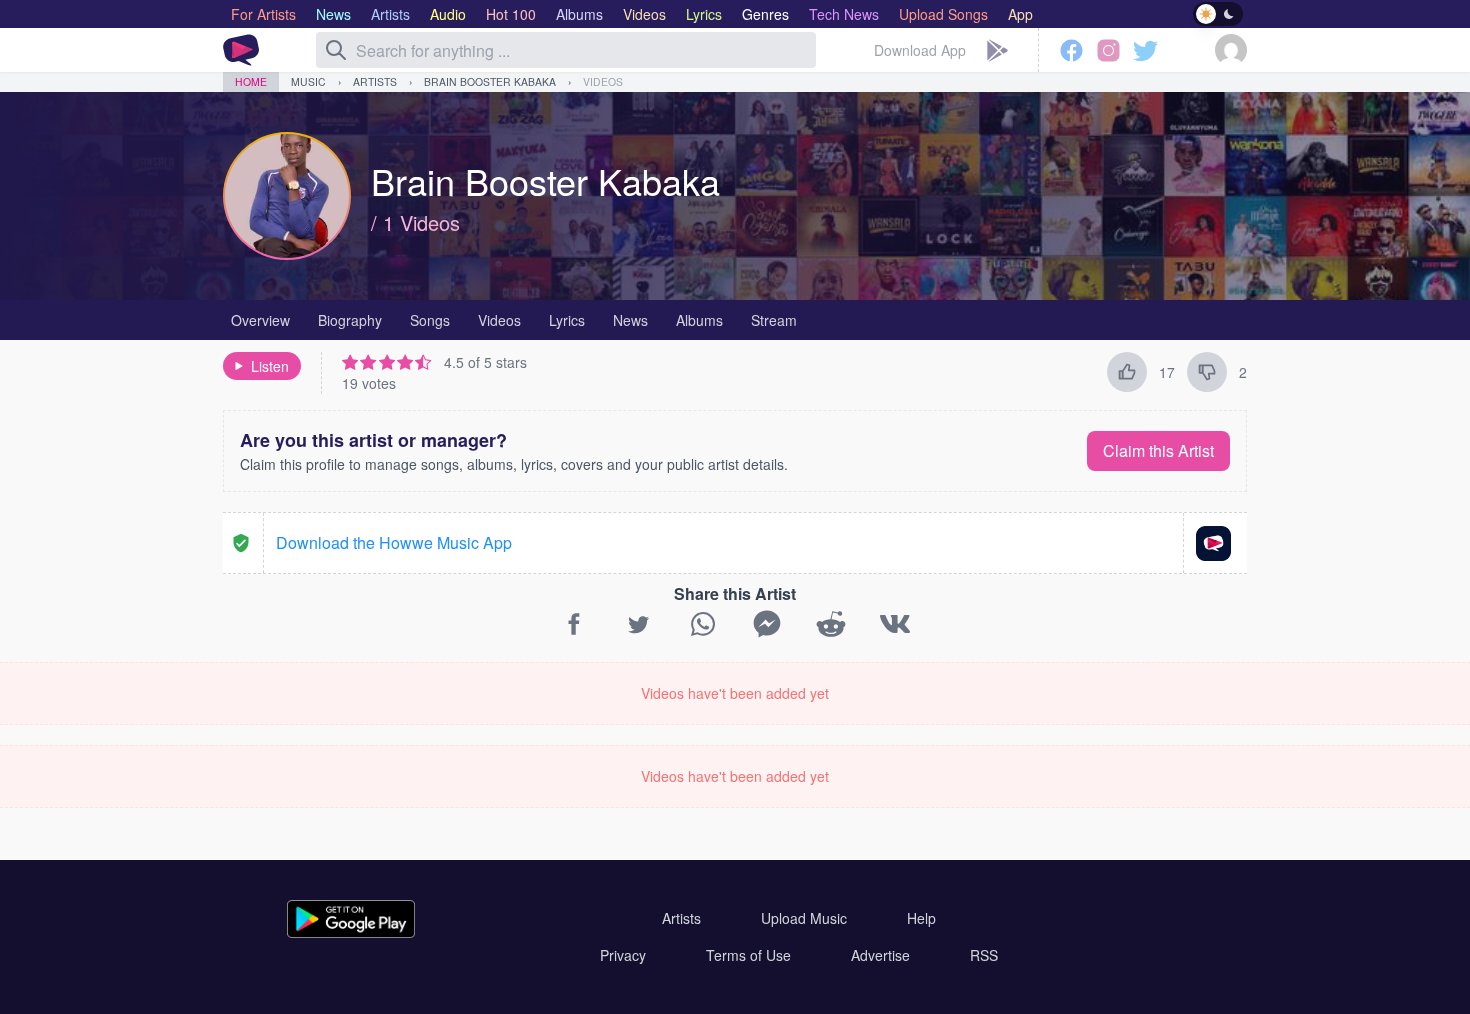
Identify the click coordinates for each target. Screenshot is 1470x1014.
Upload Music (804, 918)
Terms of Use (748, 955)
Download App (920, 50)
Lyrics (567, 320)
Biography (350, 320)
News (630, 320)
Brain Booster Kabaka (490, 81)
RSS (984, 955)
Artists (375, 81)
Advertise (880, 955)
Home (251, 81)
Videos (603, 81)
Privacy (623, 955)
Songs (430, 320)
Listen (270, 366)
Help (921, 918)
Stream (774, 320)
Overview (260, 320)
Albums (699, 320)
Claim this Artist (1158, 450)
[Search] (336, 50)
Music (308, 81)
